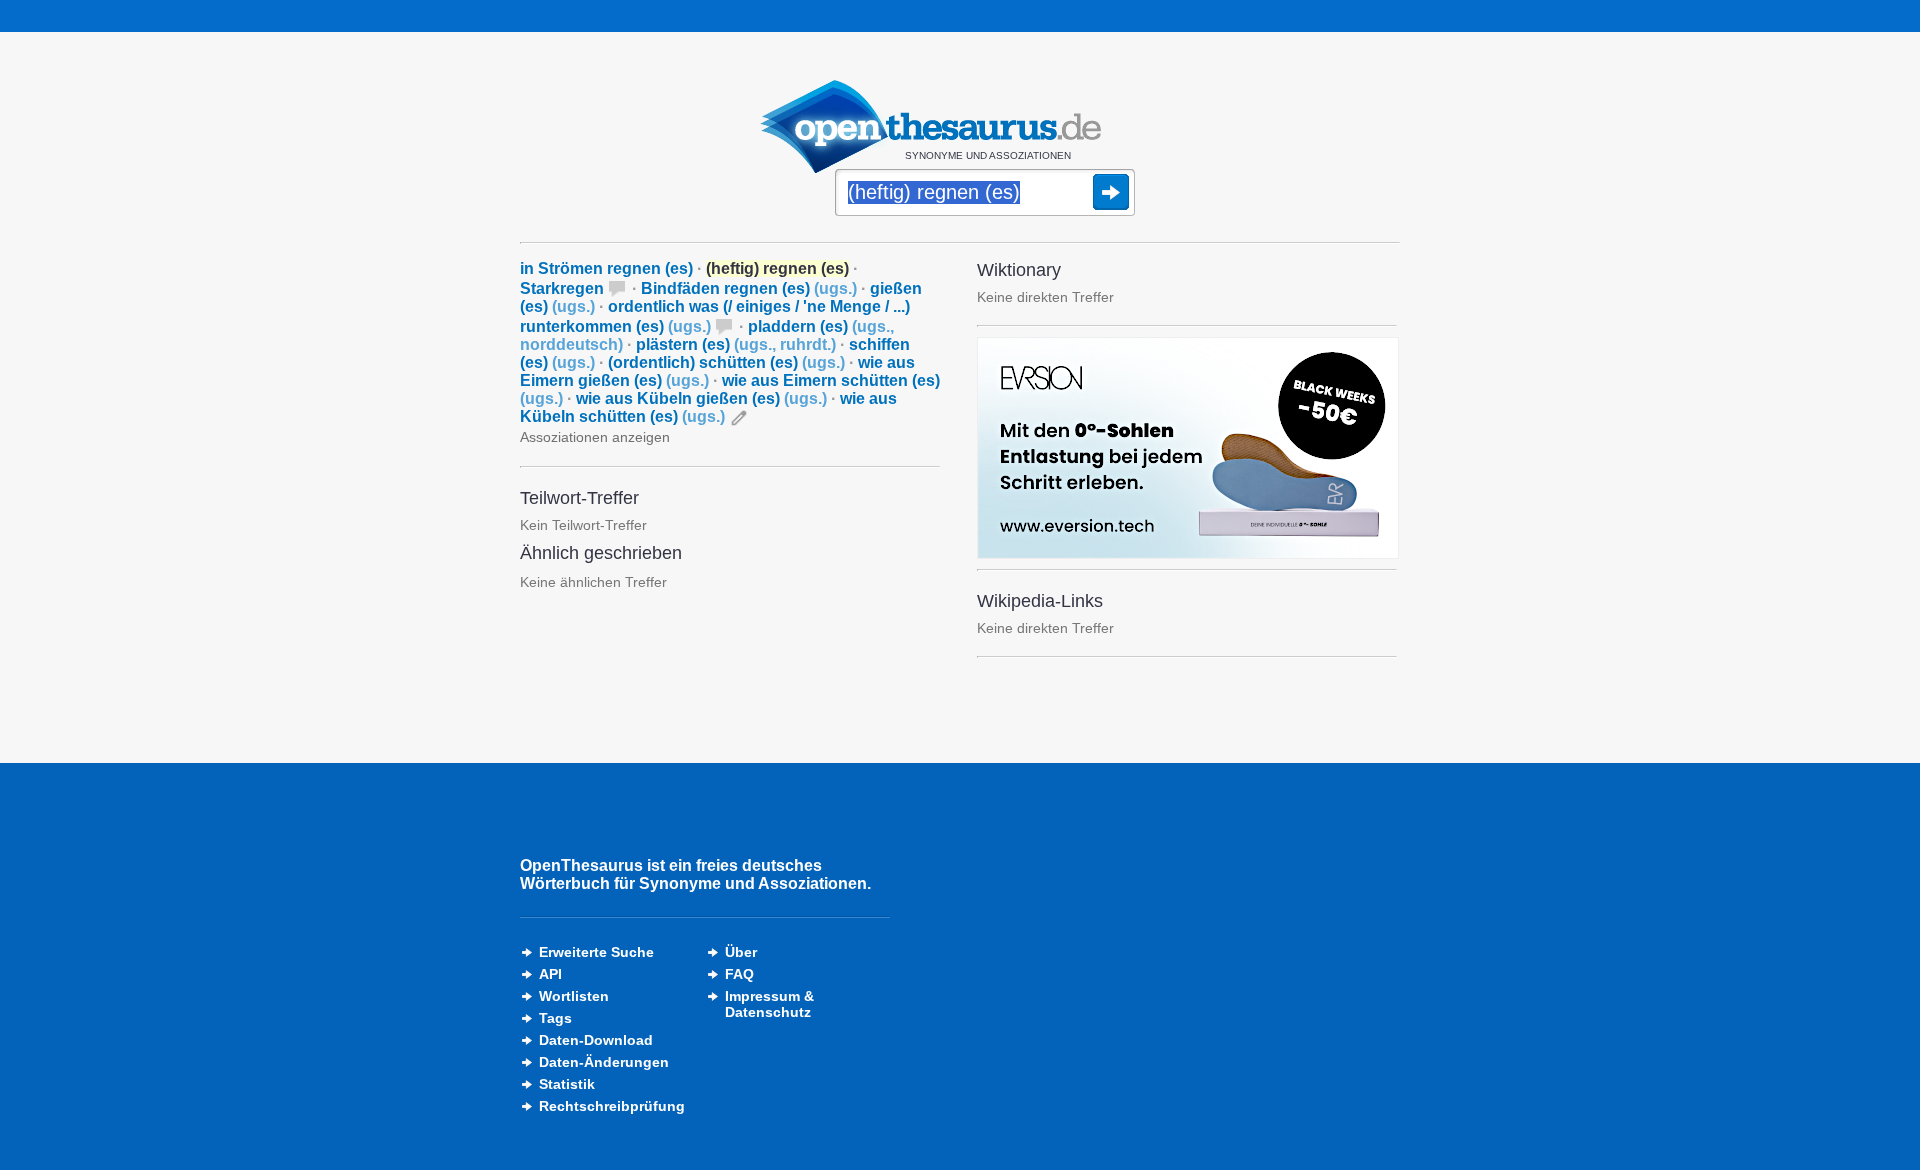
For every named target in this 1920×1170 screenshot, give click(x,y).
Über (741, 952)
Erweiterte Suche (596, 952)
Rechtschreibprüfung (612, 1106)
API (550, 974)
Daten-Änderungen (604, 1062)
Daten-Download (596, 1040)
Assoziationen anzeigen (595, 437)
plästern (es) (736, 344)
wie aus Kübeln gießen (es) (701, 398)
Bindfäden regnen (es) (749, 288)
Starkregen (562, 288)
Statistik (567, 1084)
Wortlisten (574, 996)
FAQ (739, 974)
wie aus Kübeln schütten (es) (708, 407)
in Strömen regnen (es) (606, 268)
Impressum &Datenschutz (769, 1004)
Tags (555, 1018)
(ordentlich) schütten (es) (726, 362)
